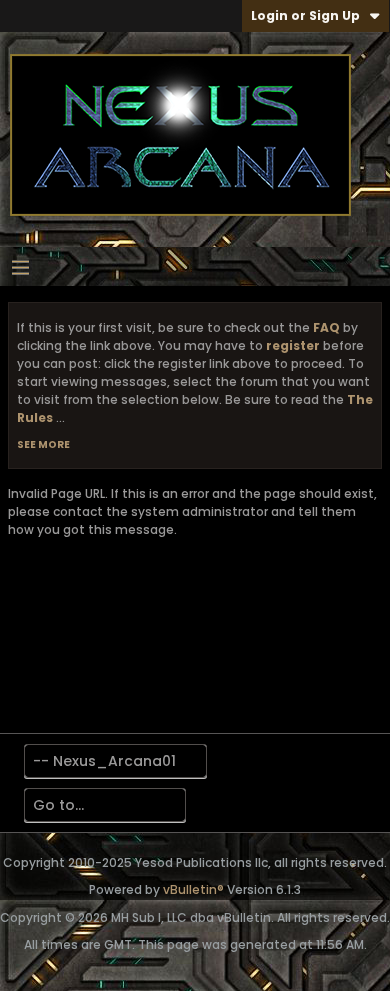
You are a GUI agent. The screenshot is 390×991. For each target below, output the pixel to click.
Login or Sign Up (305, 15)
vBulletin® (193, 889)
